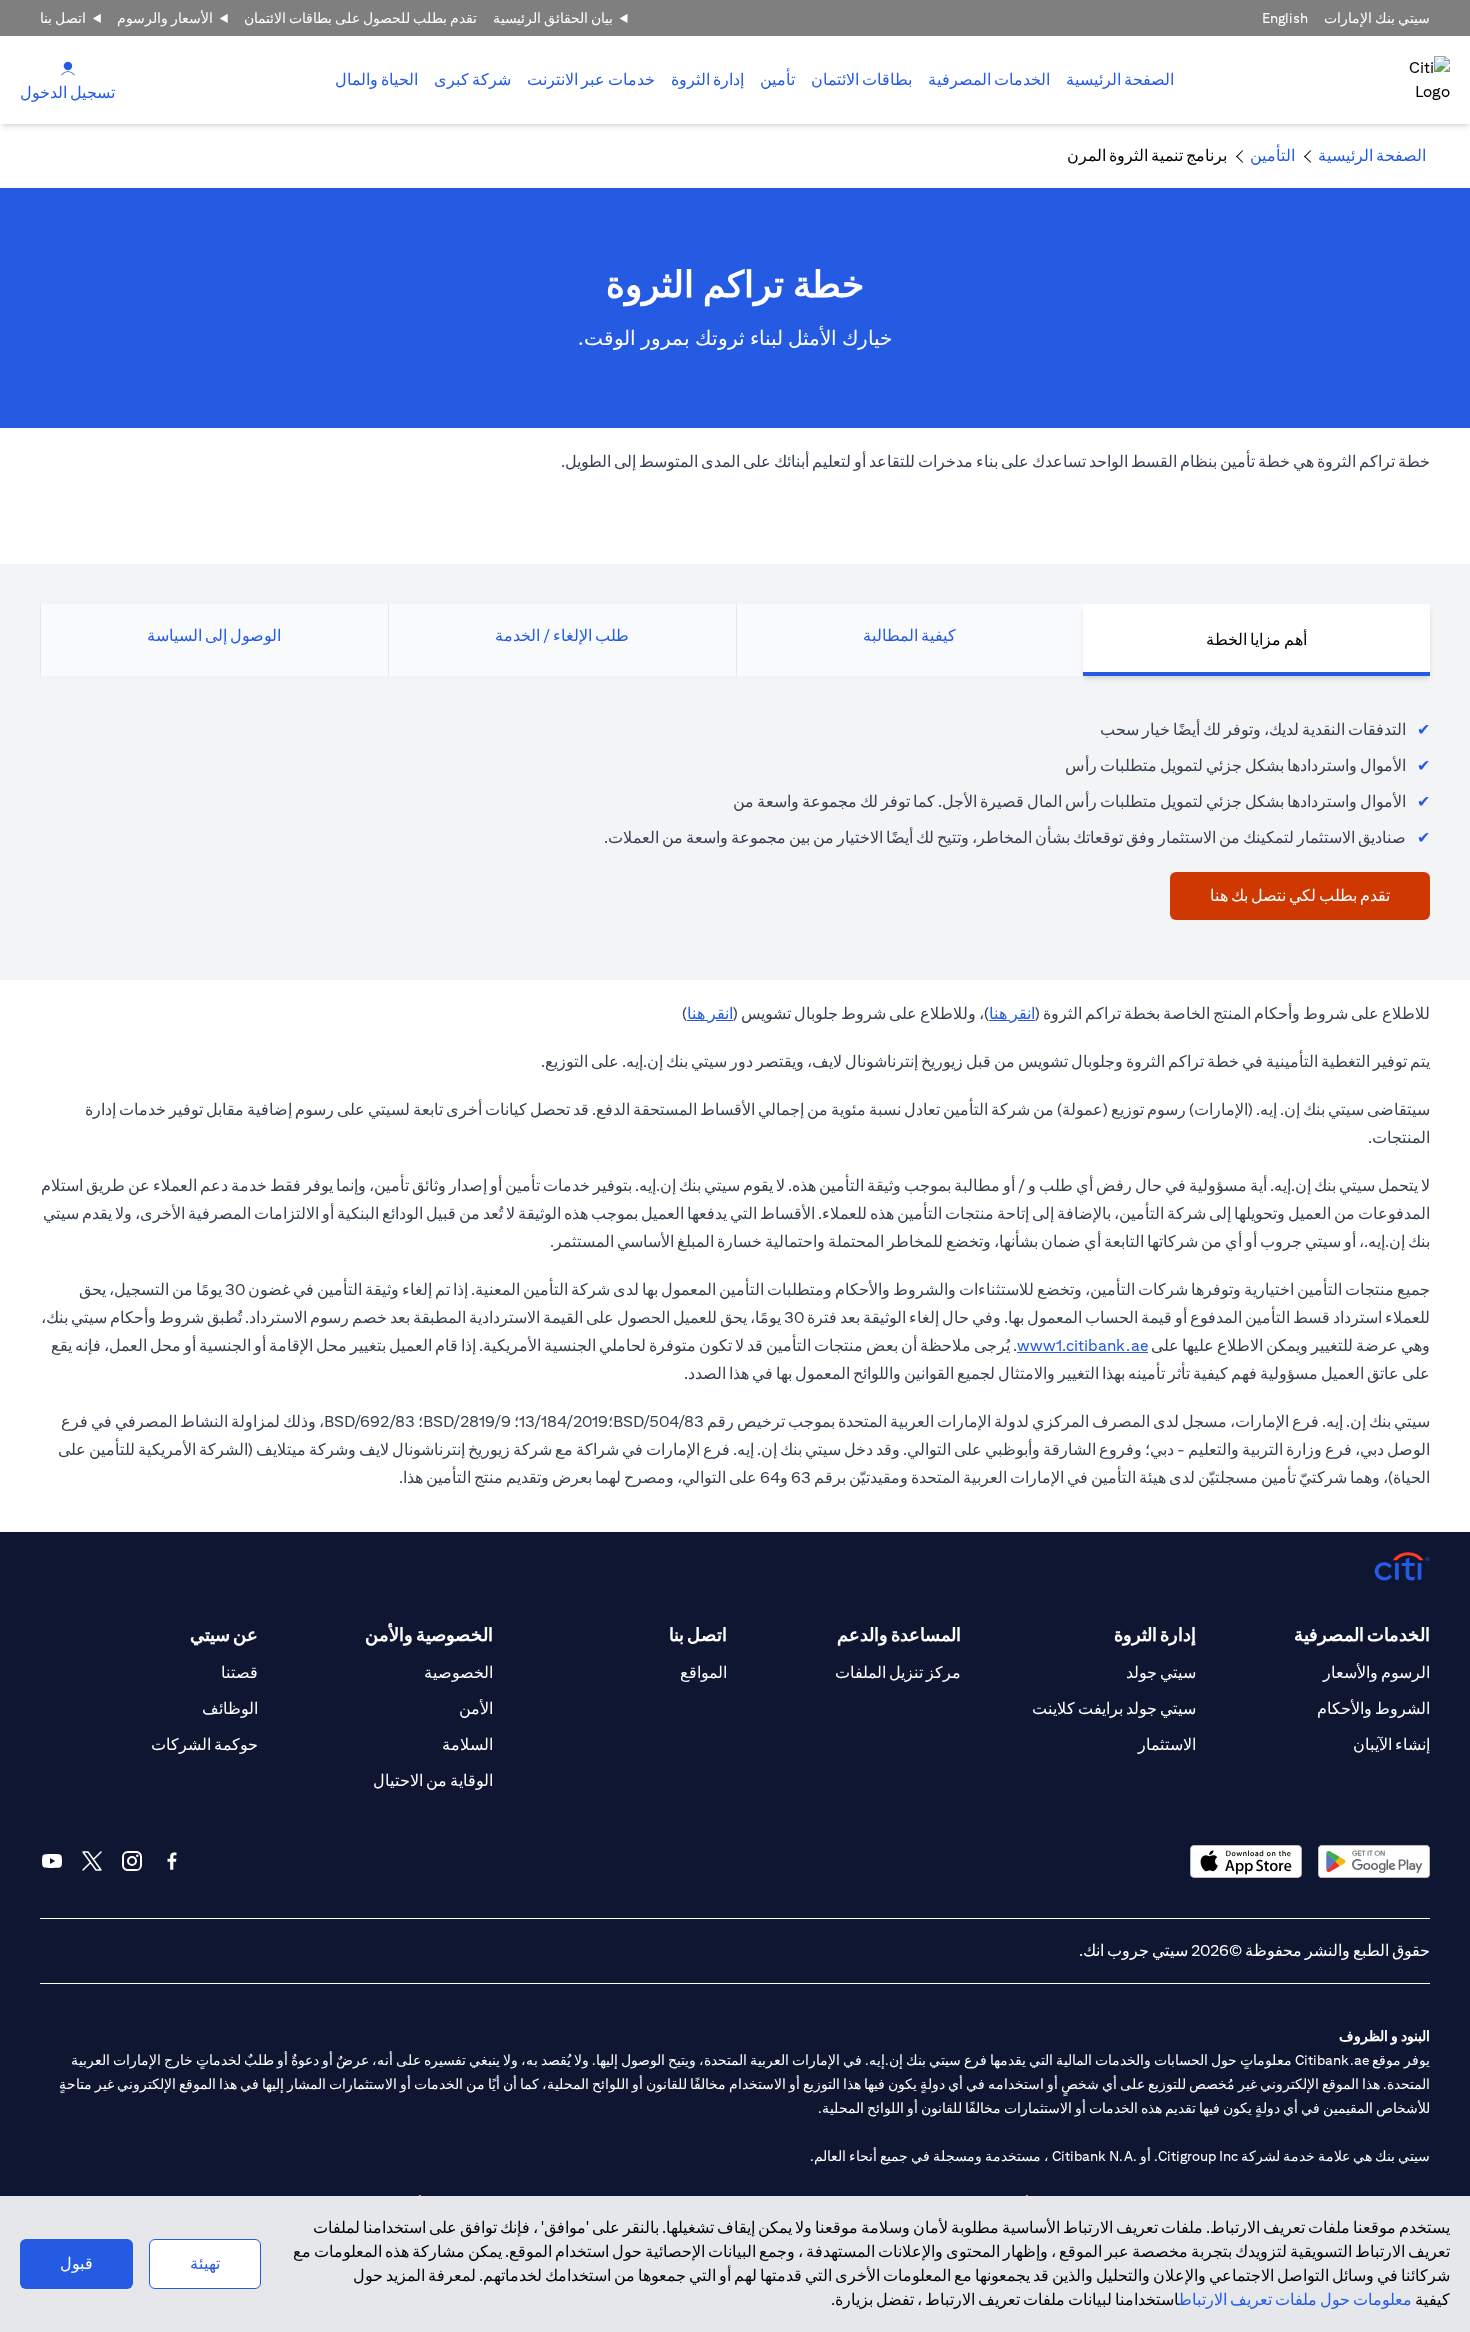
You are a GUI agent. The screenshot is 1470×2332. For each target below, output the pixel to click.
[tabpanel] (735, 808)
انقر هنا (1012, 1013)
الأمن (476, 1708)
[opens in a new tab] (1374, 1861)
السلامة (467, 1744)
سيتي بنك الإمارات (1377, 18)
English (1285, 18)
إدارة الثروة (707, 79)
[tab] (989, 80)
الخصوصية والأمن (428, 1634)
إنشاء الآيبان (1391, 1744)
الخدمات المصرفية (989, 79)
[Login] (68, 67)
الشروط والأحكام (1373, 1708)
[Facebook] (172, 1861)
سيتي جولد (1161, 1672)
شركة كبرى (472, 79)
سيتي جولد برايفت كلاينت (1114, 1708)
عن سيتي (224, 1634)
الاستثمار (1167, 1744)
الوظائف (230, 1708)
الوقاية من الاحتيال (433, 1780)
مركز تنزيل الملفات (898, 1672)
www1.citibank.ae (1082, 1345)
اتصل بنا (63, 18)
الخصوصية (458, 1672)
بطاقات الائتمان (861, 79)
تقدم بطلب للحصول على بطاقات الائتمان (360, 18)
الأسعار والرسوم (165, 18)
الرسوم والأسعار (1376, 1672)
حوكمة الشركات (204, 1744)
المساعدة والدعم (899, 1634)
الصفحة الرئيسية (1120, 79)
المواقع (703, 1672)
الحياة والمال (376, 79)
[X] (92, 1861)
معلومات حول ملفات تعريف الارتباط (1295, 2299)
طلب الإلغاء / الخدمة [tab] (562, 635)
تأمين (777, 79)
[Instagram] (132, 1861)
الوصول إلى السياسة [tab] (214, 635)
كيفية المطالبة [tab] (909, 635)
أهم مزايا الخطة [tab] (1256, 639)
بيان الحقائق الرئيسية (553, 18)
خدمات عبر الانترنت (591, 79)
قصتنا (239, 1672)
